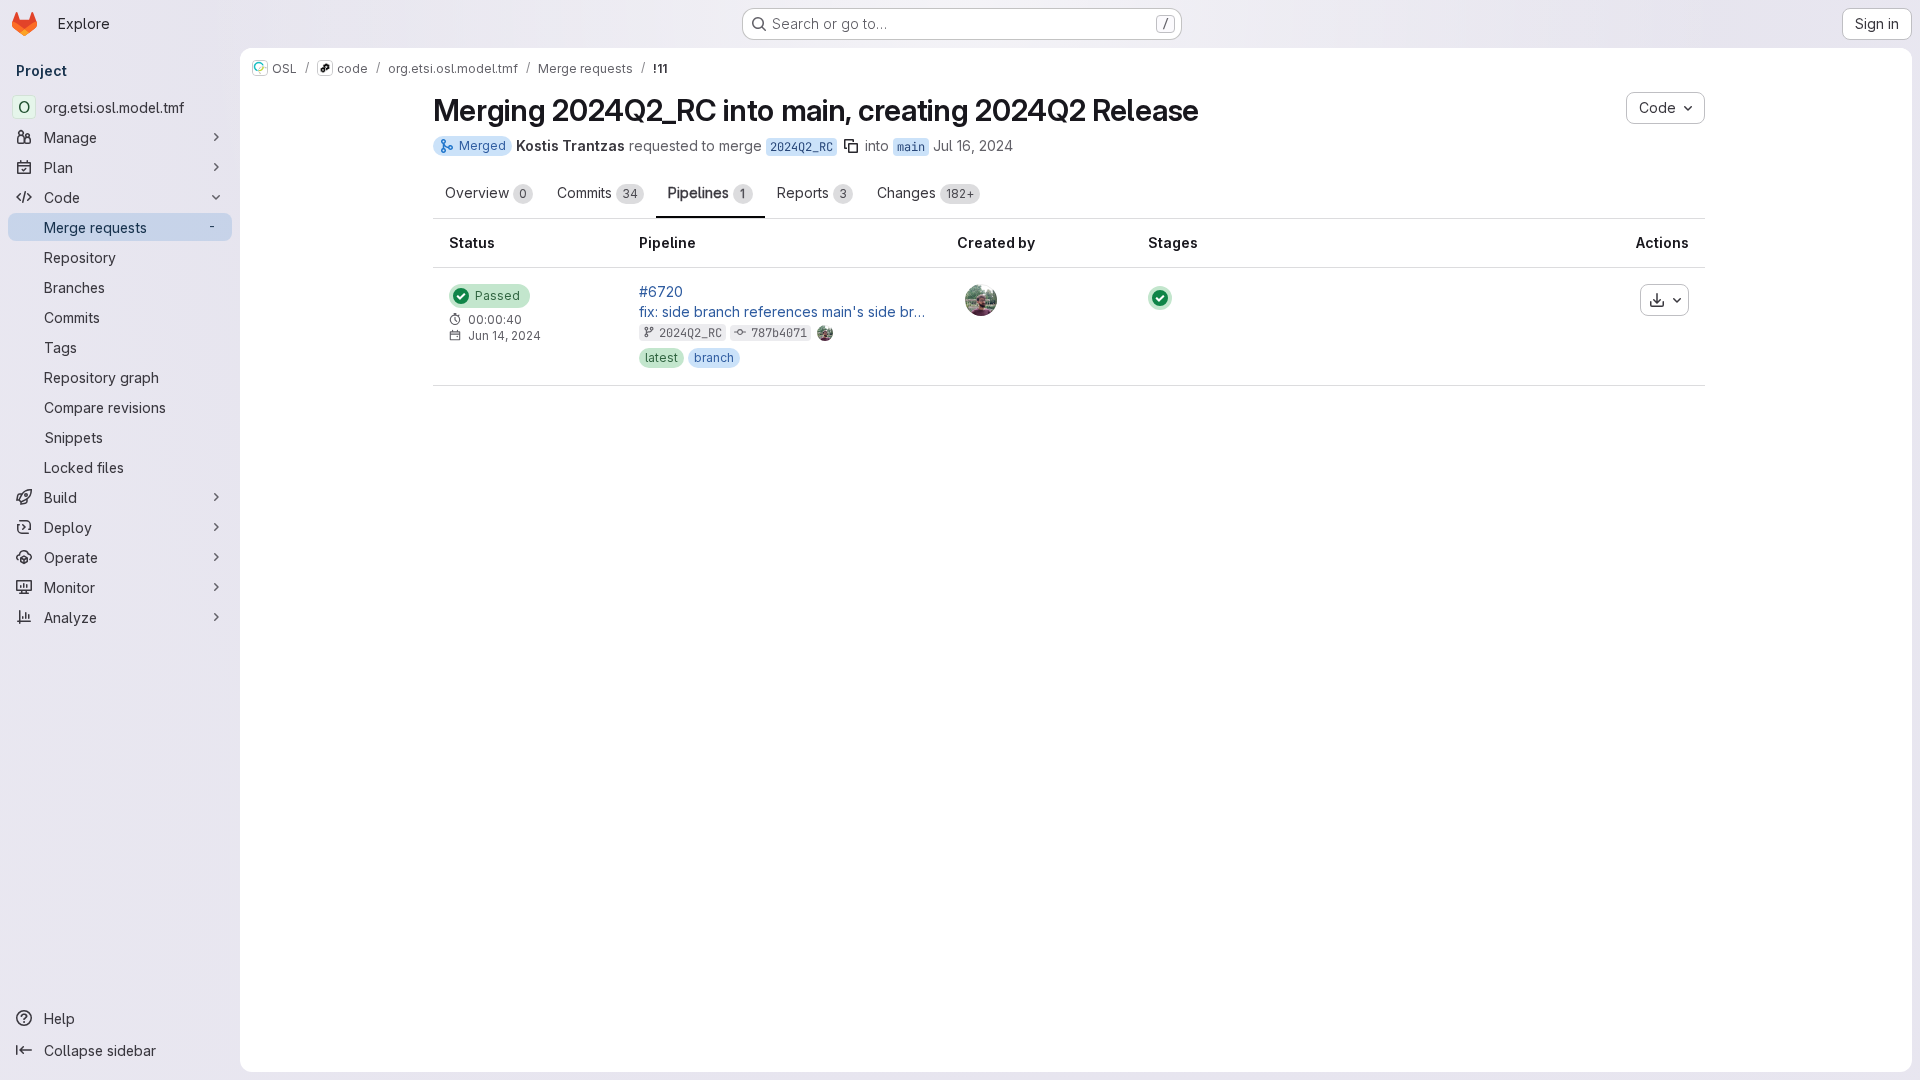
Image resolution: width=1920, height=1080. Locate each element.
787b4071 (779, 333)
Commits (597, 192)
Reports (812, 192)
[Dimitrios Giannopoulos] (981, 300)
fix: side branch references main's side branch (782, 312)
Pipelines (707, 192)
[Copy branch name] (851, 146)
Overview (486, 192)
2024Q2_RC (801, 147)
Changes (925, 192)
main (911, 147)
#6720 (661, 292)
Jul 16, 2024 (973, 145)
